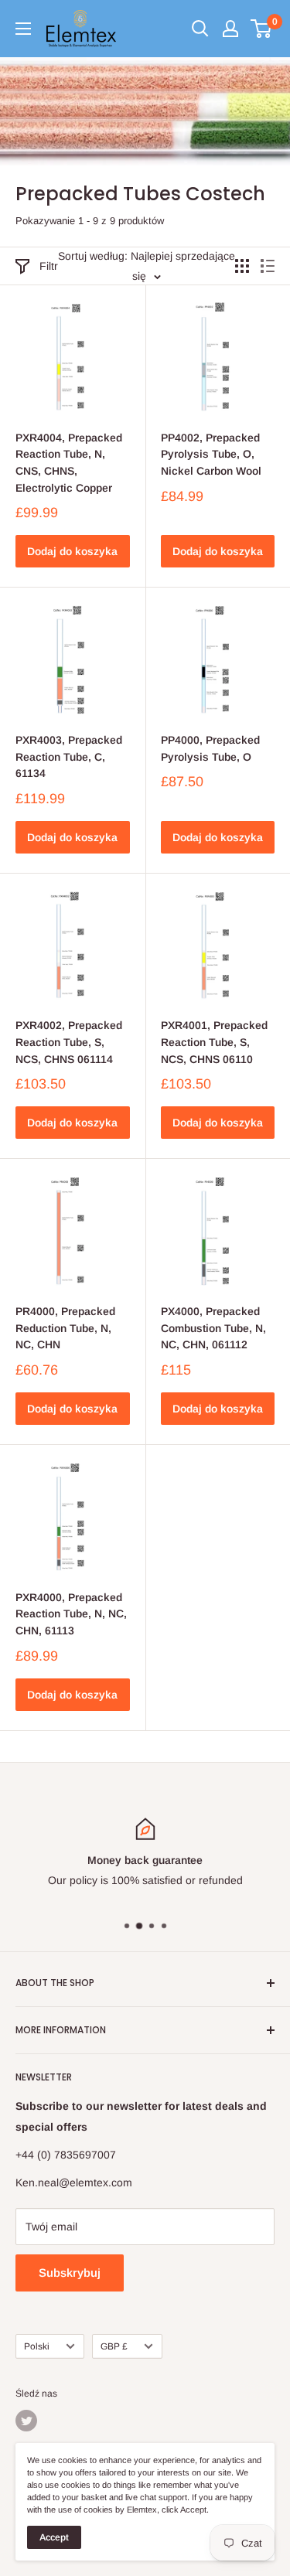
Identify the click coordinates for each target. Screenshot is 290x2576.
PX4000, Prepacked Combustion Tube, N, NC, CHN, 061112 (213, 1328)
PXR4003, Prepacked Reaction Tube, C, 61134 (69, 756)
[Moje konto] (230, 29)
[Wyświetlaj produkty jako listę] (268, 266)
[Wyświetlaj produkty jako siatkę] (242, 266)
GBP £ (114, 2346)
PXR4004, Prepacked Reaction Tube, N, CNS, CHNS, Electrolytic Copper (69, 463)
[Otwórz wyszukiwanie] (200, 29)
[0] (262, 29)
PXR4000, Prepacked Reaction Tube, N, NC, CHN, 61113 (71, 1614)
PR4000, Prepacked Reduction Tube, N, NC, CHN (65, 1328)
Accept (54, 2537)
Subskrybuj (70, 2273)
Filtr (49, 266)
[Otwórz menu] (23, 29)
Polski (37, 2346)
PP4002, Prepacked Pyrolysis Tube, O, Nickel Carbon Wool (211, 454)
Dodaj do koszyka (72, 551)
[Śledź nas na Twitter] (26, 2421)
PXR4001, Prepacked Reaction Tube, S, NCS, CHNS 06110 (214, 1042)
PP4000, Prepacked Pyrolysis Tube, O (210, 748)
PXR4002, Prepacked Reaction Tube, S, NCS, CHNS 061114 (69, 1042)
